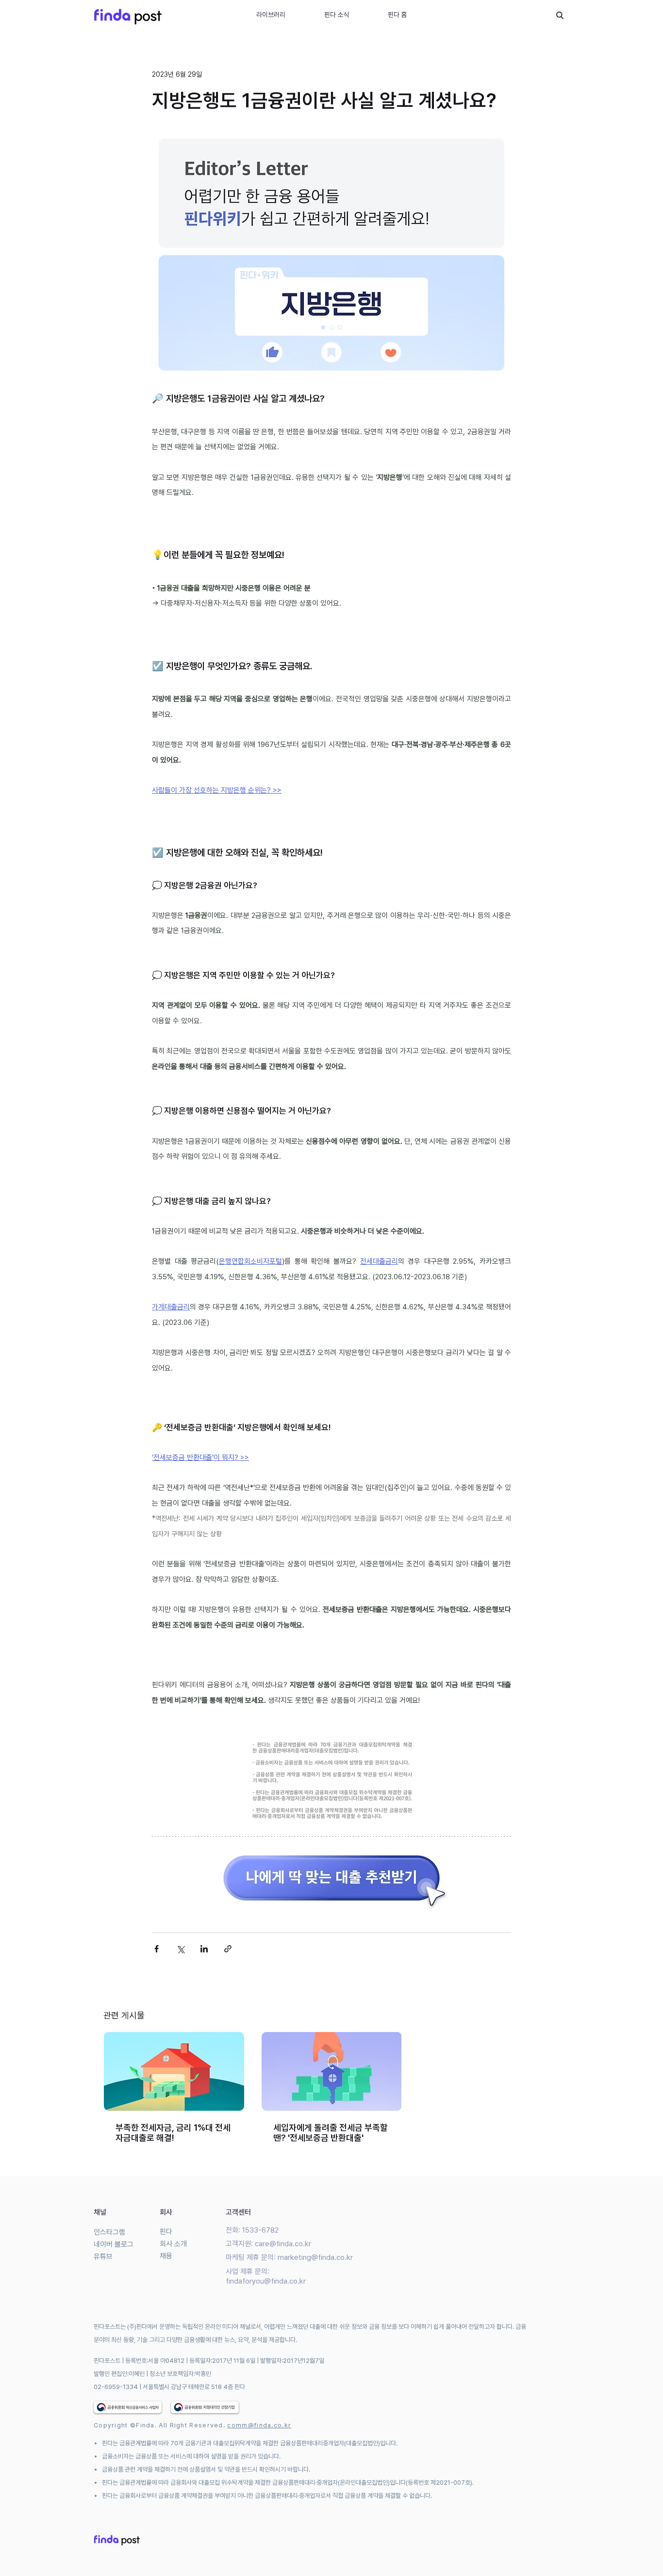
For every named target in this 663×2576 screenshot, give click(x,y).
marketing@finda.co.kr (315, 2257)
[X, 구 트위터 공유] (180, 1949)
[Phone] (560, 15)
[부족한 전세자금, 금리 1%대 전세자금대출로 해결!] (174, 2071)
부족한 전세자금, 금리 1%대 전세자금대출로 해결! (173, 2133)
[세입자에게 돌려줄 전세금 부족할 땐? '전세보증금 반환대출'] (332, 2071)
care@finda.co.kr (283, 2244)
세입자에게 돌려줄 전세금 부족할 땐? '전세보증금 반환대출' (331, 2133)
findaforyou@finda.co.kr (266, 2281)
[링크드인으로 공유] (204, 1949)
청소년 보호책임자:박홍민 (180, 2374)
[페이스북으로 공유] (157, 1949)
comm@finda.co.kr (259, 2425)
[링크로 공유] (228, 1949)
